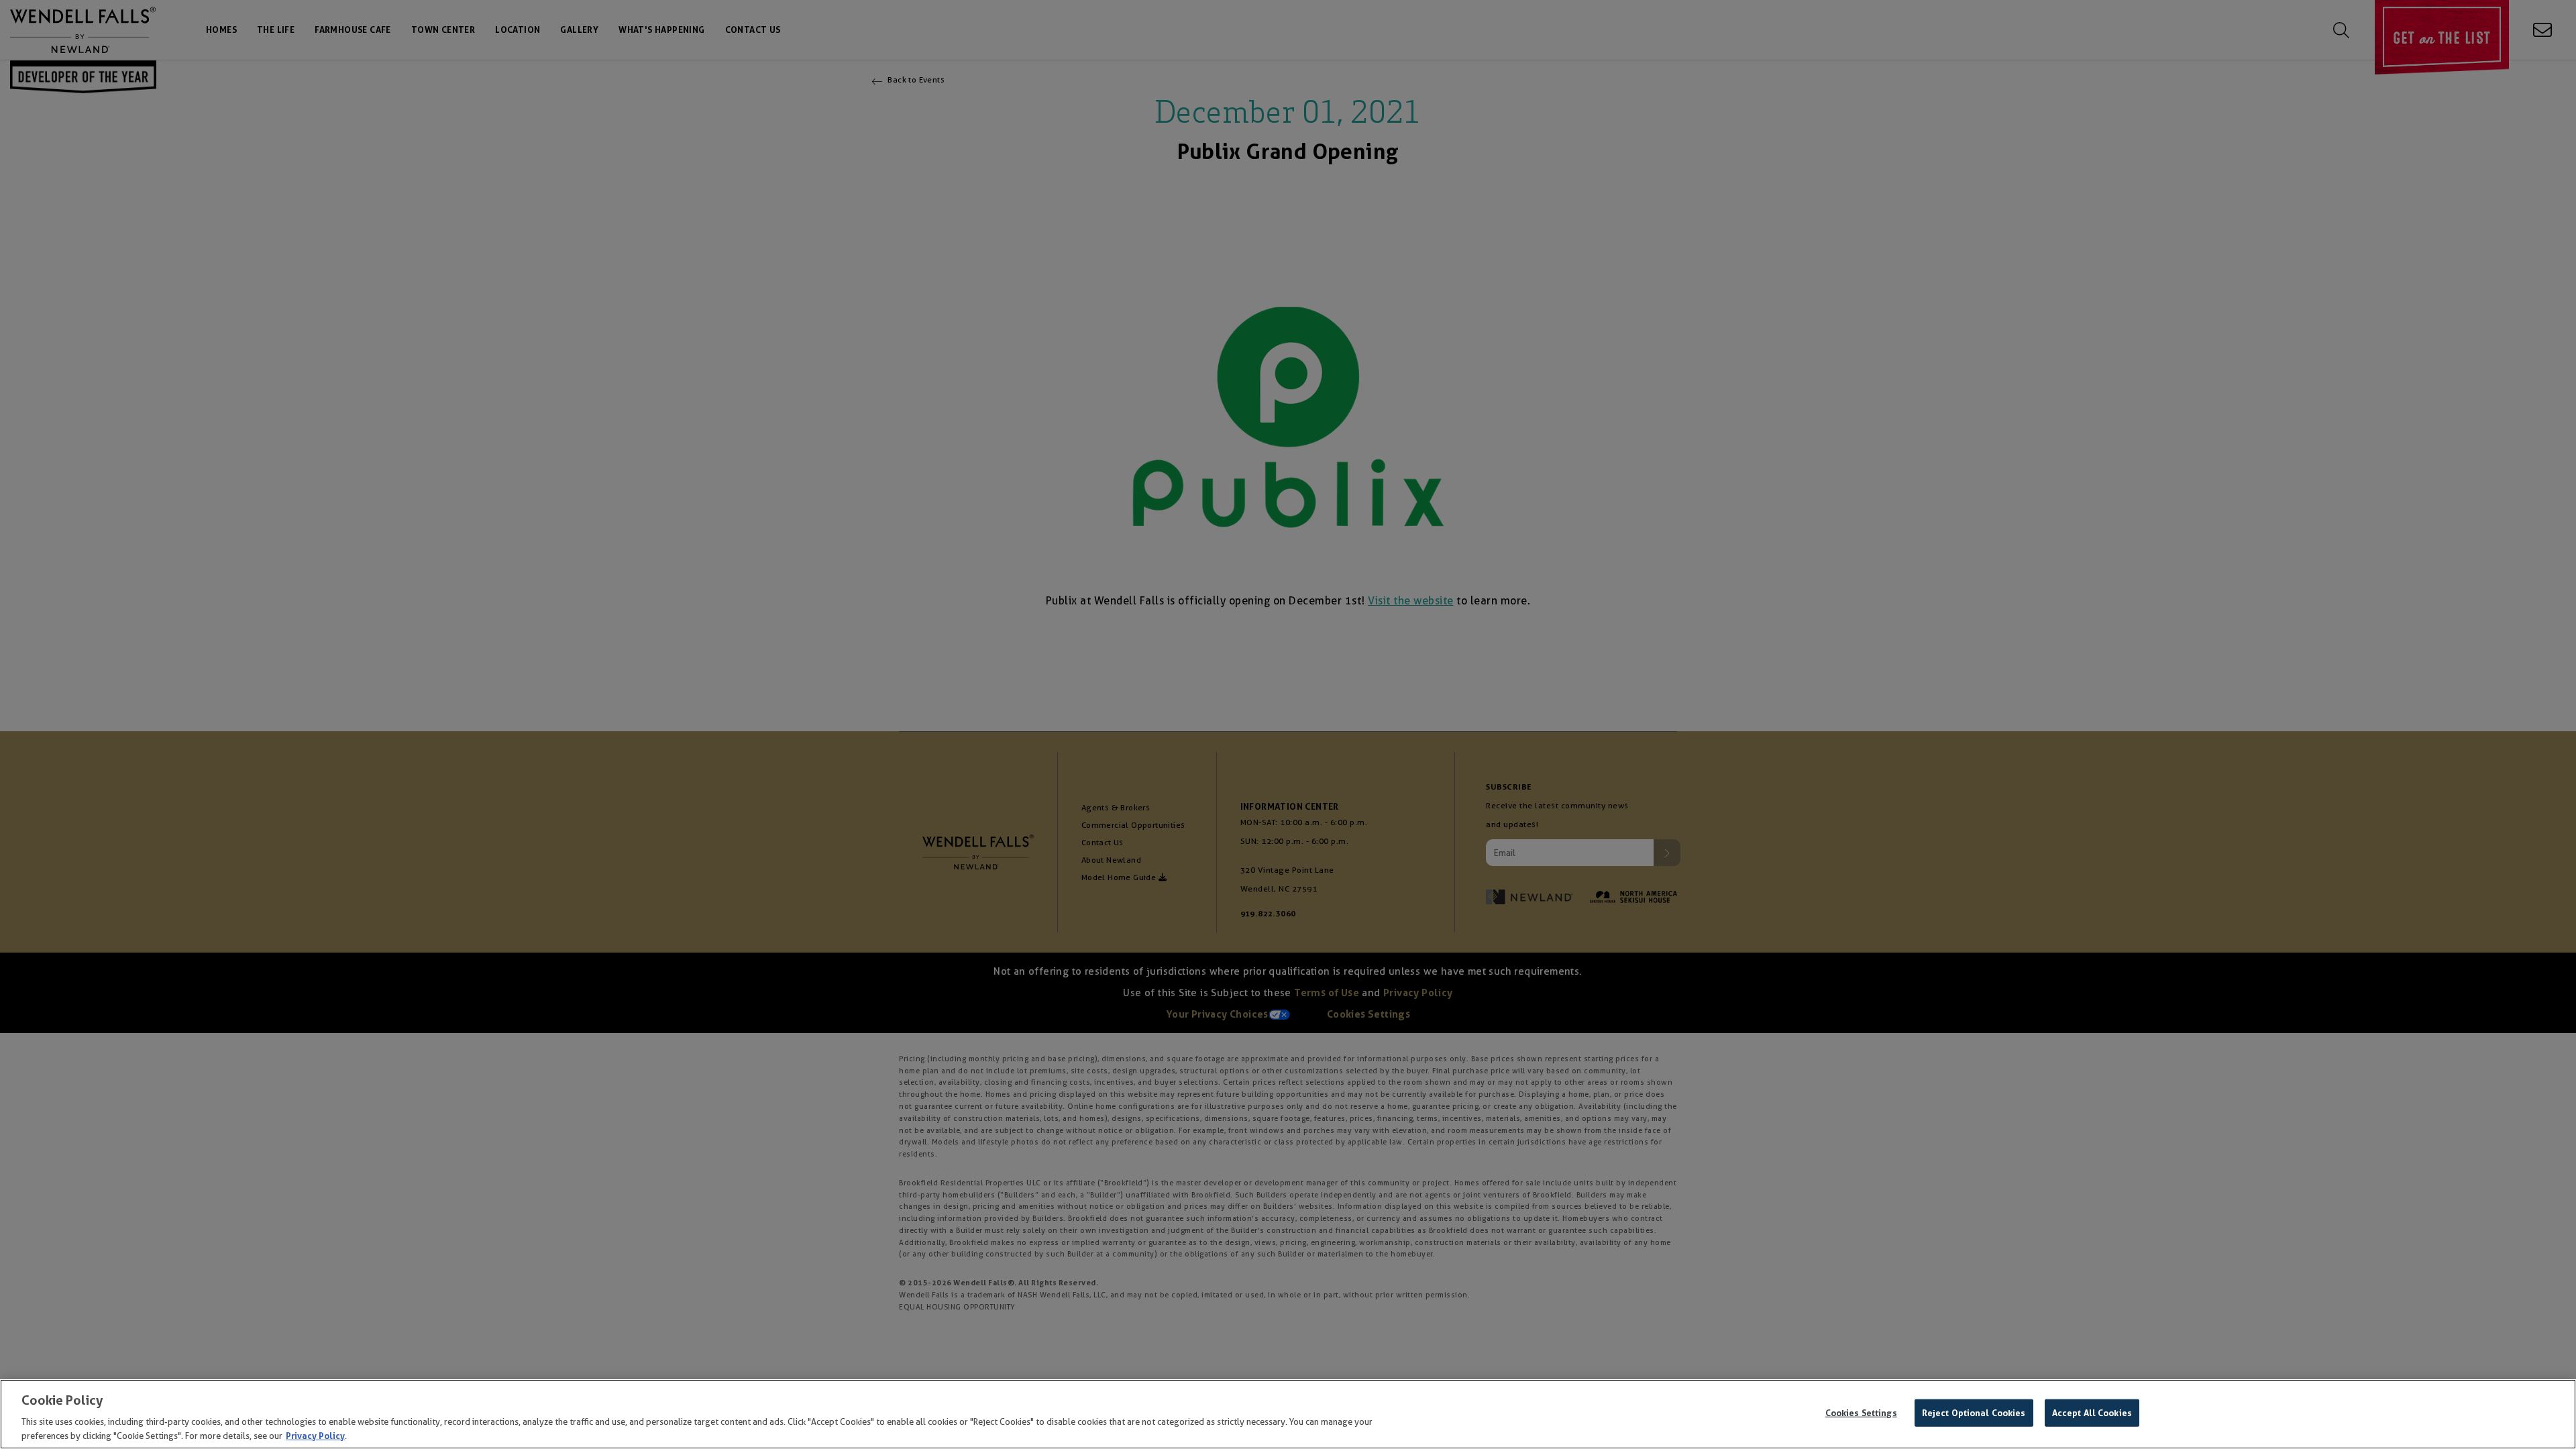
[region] (1288, 1414)
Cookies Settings (1861, 1413)
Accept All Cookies (2092, 1413)
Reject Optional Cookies (1974, 1413)
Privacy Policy (315, 1435)
